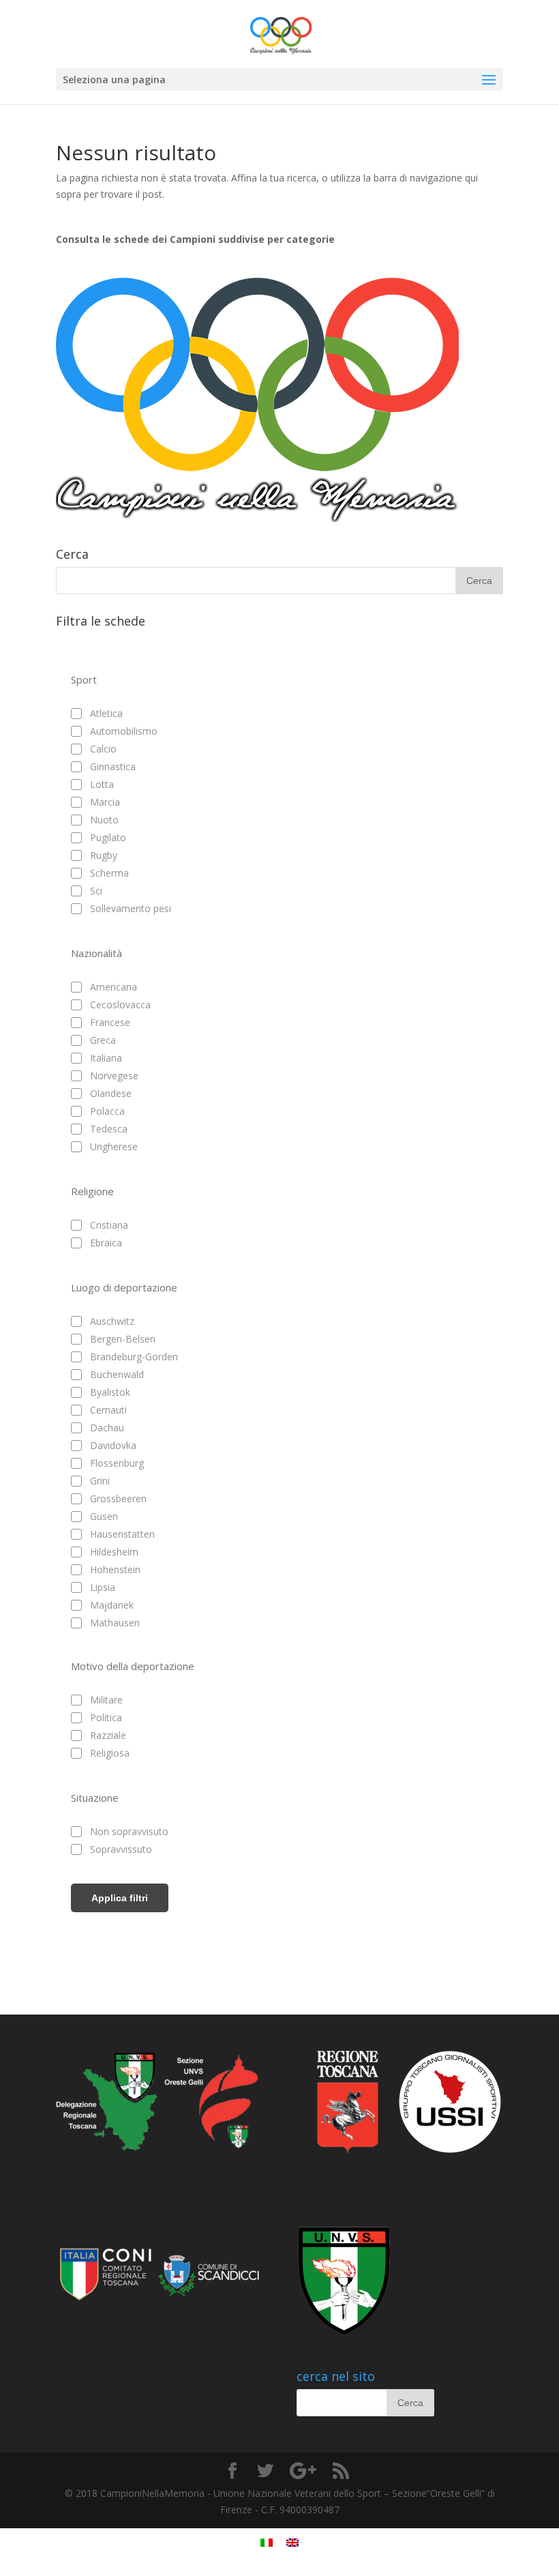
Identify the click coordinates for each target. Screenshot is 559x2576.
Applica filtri (120, 1898)
